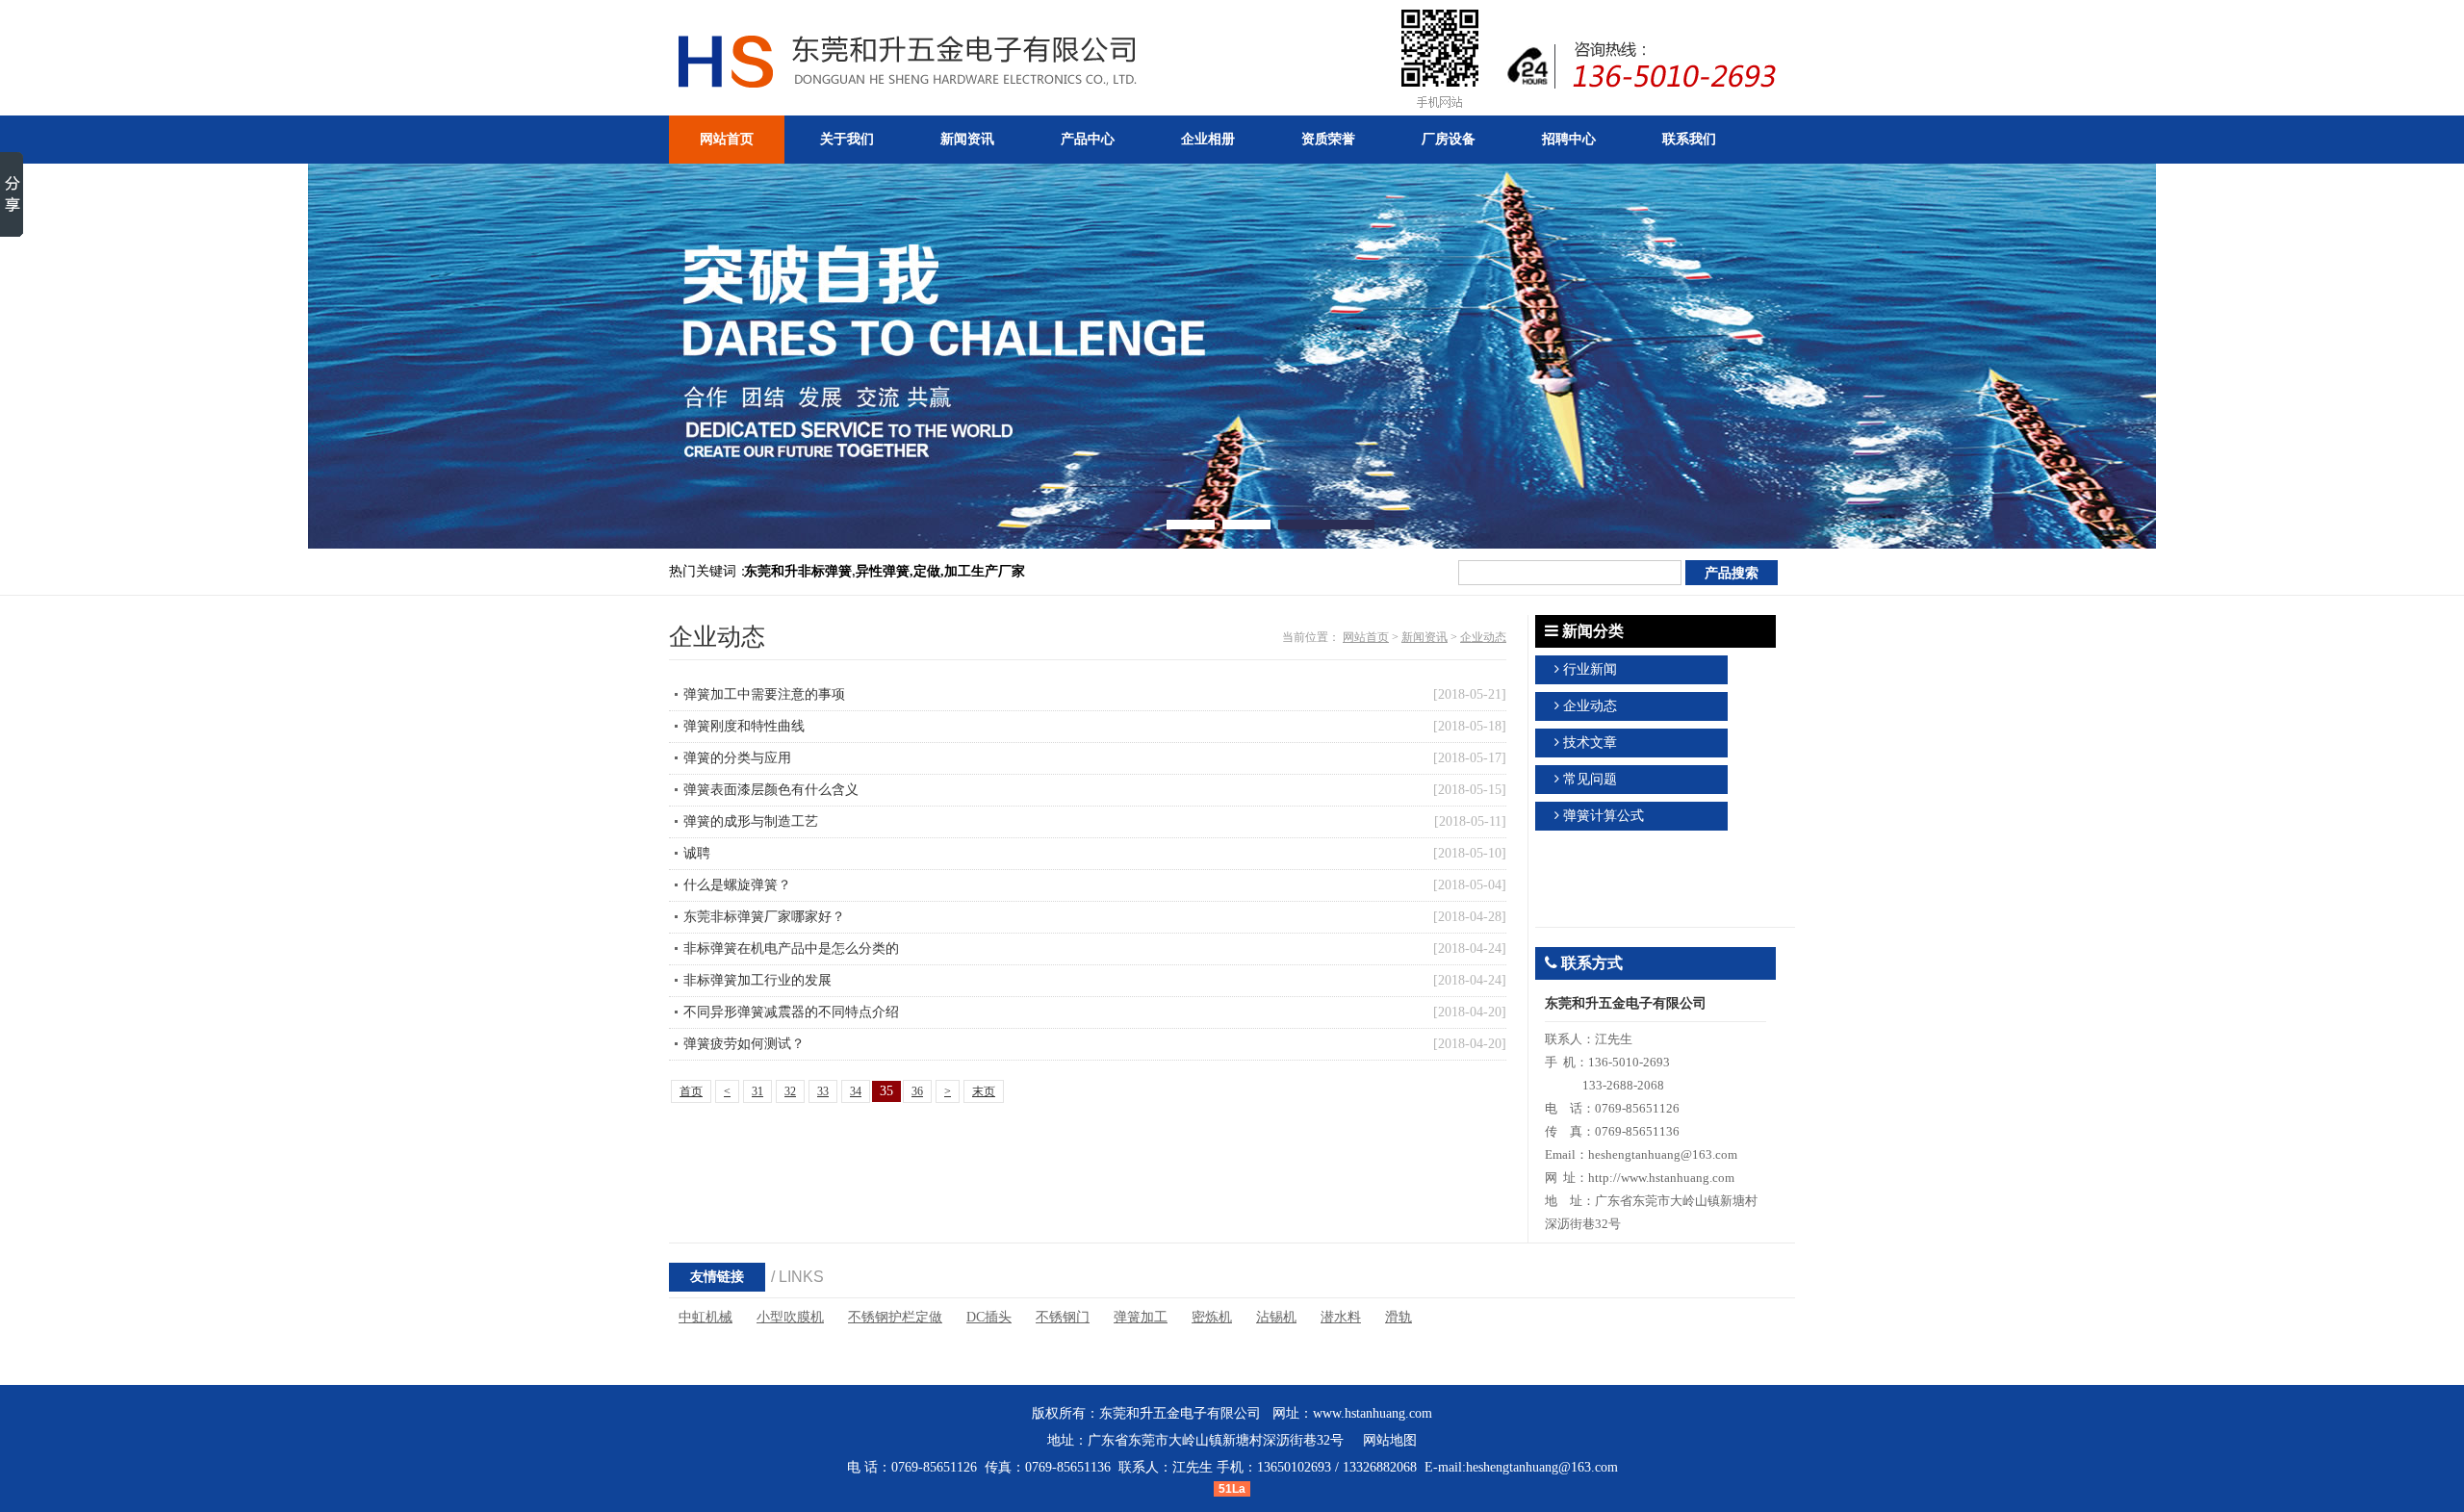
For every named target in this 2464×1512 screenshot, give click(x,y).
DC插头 (989, 1317)
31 (757, 1091)
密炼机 (1212, 1317)
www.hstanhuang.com (1373, 1413)
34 (856, 1091)
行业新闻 (1590, 669)
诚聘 (697, 853)
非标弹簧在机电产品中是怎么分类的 (791, 948)
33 (823, 1091)
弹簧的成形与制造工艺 (751, 821)
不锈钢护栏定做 (895, 1317)
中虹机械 (706, 1317)
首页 (691, 1091)
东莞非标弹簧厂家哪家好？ (764, 917)
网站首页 (1366, 637)
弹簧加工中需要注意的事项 (764, 694)
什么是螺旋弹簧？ (737, 885)
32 (790, 1091)
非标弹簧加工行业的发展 (757, 980)
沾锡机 (1276, 1317)
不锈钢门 (1063, 1317)
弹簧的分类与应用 (737, 758)
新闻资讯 (1424, 637)
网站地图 (1390, 1440)
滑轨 (1399, 1317)
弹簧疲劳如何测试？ (744, 1044)
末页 (984, 1091)
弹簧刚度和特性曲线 (744, 726)
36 (917, 1091)
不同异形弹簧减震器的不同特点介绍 (791, 1012)
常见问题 (1590, 779)
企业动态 (1483, 637)
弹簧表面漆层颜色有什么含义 (771, 790)
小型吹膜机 (790, 1317)
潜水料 (1341, 1317)
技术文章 (1590, 743)
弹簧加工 (1141, 1317)
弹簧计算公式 (1604, 816)
